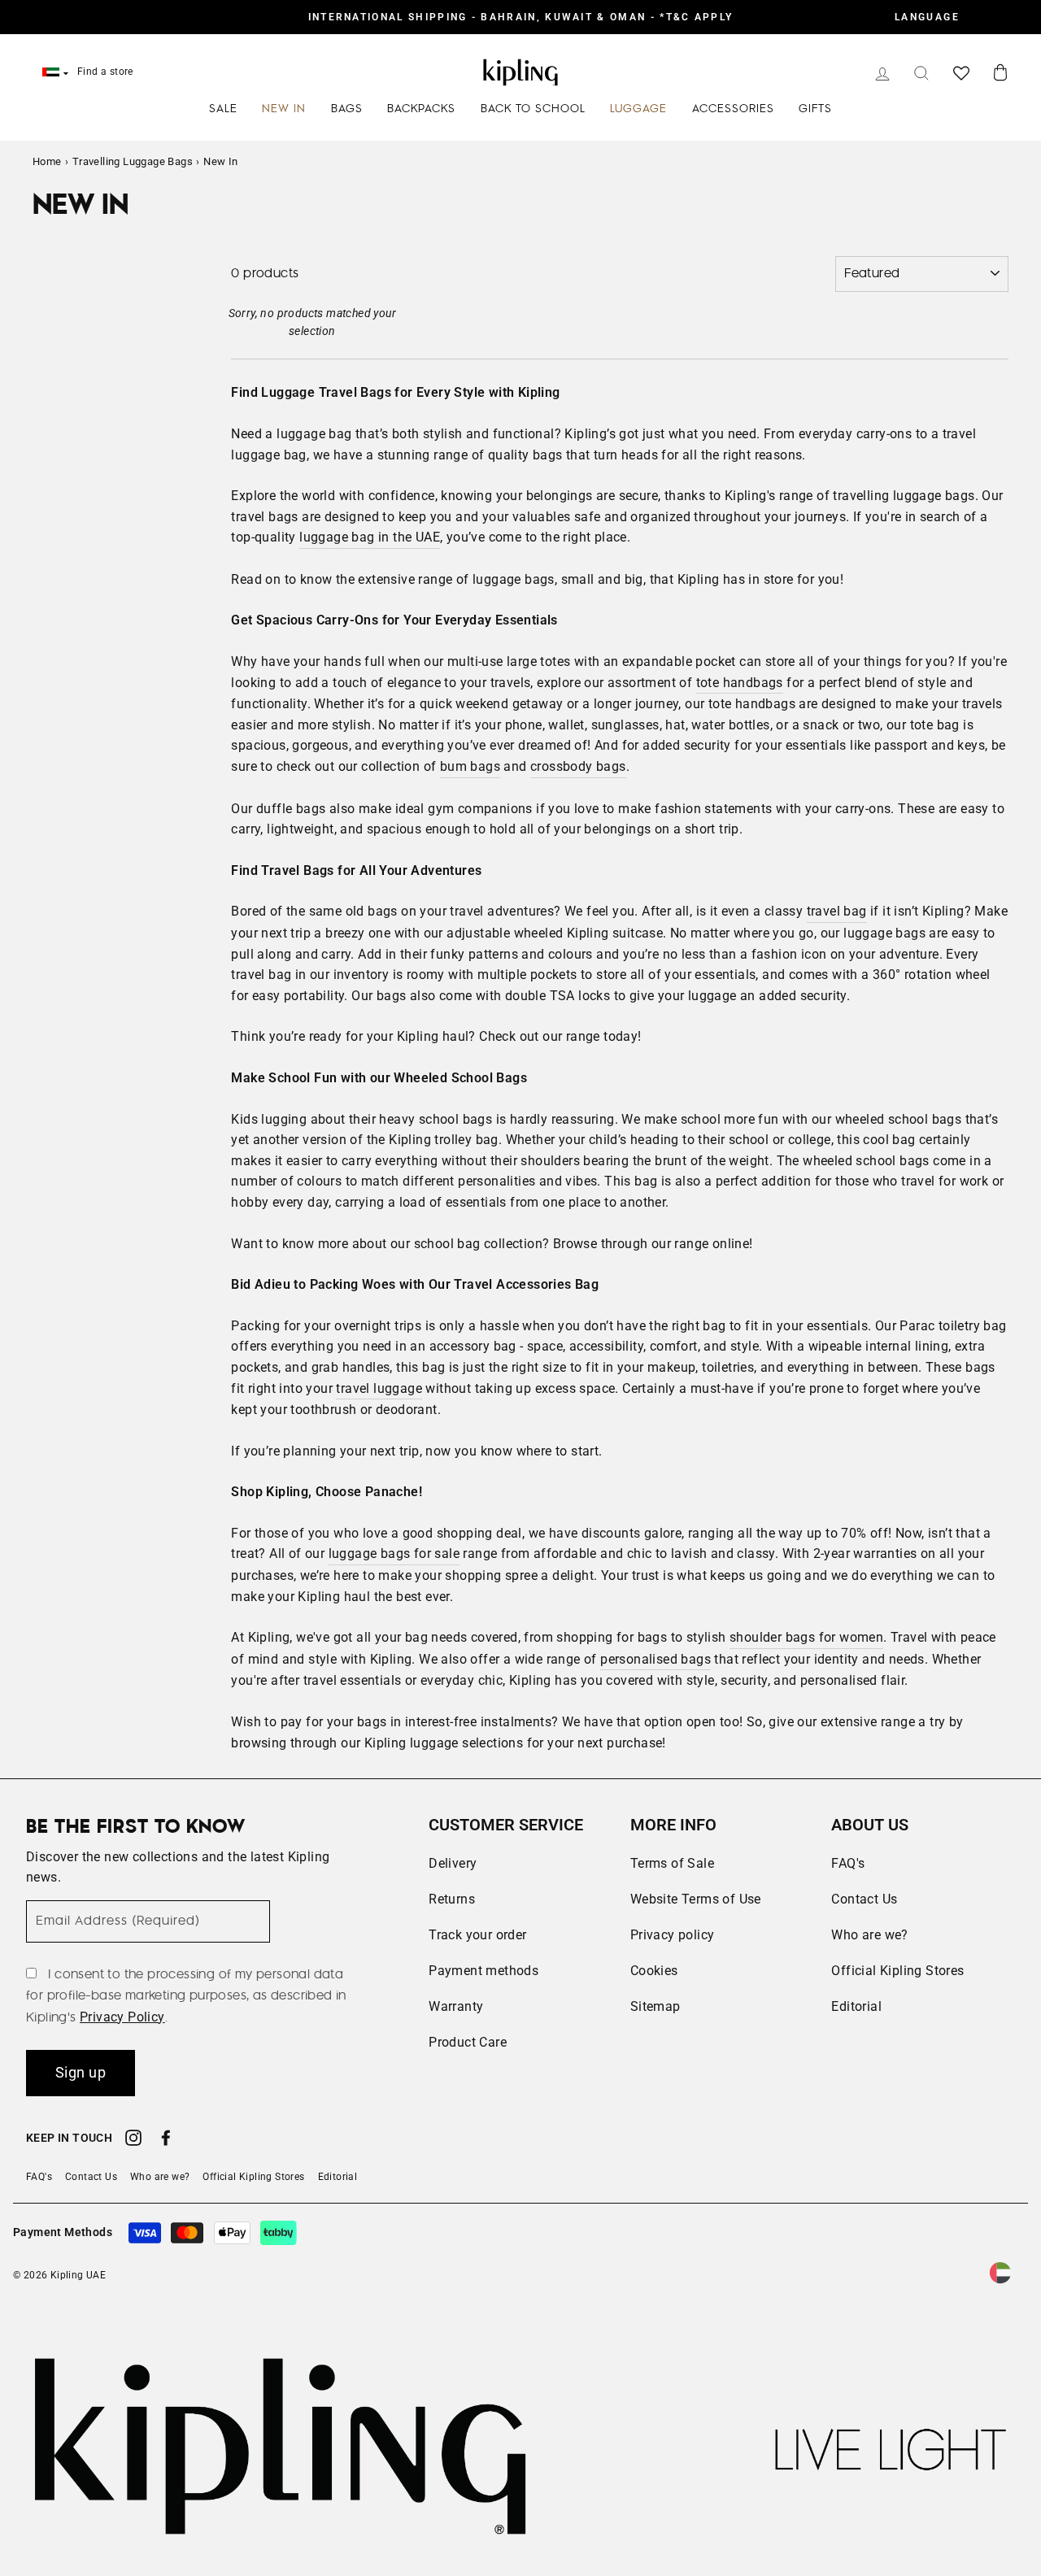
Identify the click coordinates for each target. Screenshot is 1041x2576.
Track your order (477, 1935)
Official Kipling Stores (897, 1971)
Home (47, 161)
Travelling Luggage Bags (133, 161)
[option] (520, 17)
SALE (223, 109)
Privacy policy (673, 1935)
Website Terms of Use (696, 1899)
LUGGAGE (638, 109)
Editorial (856, 2006)
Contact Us (864, 1899)
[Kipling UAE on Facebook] (166, 2140)
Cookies (654, 1971)
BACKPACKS (421, 109)
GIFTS (815, 109)
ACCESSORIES (733, 109)
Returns (452, 1899)
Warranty (456, 2006)
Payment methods (483, 1971)
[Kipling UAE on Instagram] (133, 2140)
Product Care (468, 2042)
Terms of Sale (672, 1863)
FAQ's (848, 1863)
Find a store (105, 72)
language (927, 17)
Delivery (453, 1863)
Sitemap (656, 2006)
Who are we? (869, 1935)
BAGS (347, 109)
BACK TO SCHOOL (533, 109)
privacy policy (122, 2017)
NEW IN (284, 109)
